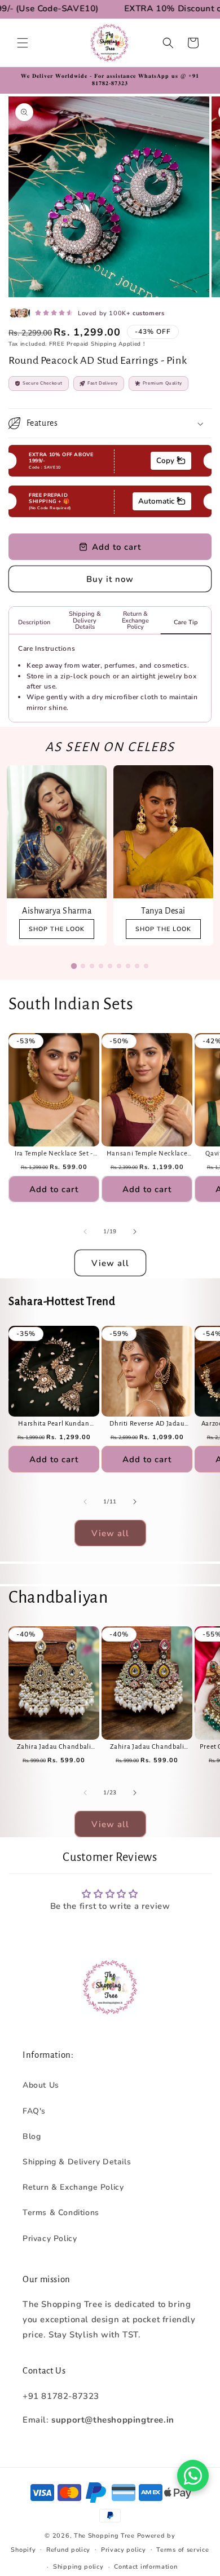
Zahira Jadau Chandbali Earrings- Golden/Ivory (54, 1747)
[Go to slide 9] (146, 966)
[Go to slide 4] (101, 966)
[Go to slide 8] (137, 966)
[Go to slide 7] (128, 966)
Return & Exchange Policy (73, 2187)
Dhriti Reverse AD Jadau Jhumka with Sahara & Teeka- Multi (147, 1424)
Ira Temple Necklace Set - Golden (54, 1154)
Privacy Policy (50, 2238)
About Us (41, 2085)
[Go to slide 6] (119, 966)
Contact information (146, 2567)
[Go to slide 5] (110, 966)
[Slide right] (135, 1232)
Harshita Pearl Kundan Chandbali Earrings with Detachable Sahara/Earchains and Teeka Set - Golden (54, 1424)
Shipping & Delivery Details (77, 2162)
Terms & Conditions (61, 2213)
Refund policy (68, 2550)
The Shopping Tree (104, 2536)
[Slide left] (85, 1232)
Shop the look (57, 929)
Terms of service (182, 2550)
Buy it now (110, 579)
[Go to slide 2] (83, 966)
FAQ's (34, 2111)
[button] (23, 43)
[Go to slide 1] (74, 966)
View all (110, 1263)
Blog (32, 2136)
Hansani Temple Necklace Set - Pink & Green (147, 1154)
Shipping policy (78, 2567)
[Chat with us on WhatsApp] (193, 2476)
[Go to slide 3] (92, 966)
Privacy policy (124, 2550)
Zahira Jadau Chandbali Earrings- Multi (147, 1747)
